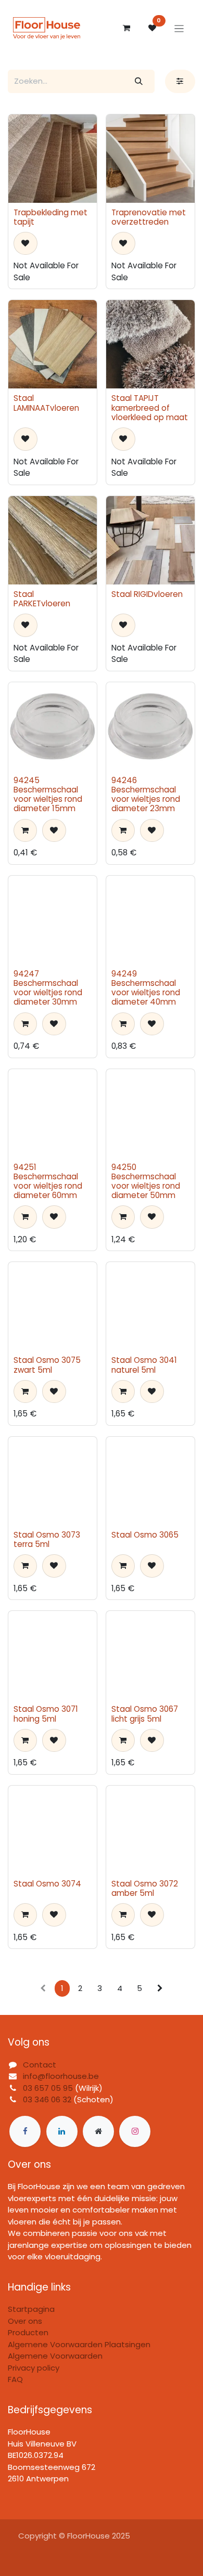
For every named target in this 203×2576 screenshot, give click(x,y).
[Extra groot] (98, 2131)
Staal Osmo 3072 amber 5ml (145, 1888)
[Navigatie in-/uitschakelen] (179, 28)
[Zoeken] (139, 81)
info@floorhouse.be (61, 2076)
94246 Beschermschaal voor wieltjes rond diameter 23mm (146, 795)
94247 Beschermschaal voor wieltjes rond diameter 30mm (48, 988)
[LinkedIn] (62, 2131)
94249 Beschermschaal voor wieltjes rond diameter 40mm (146, 988)
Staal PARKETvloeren (42, 599)
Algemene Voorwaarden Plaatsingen (79, 2344)
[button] (26, 244)
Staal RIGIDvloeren (147, 594)
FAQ (15, 2379)
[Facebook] (25, 2131)
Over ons (25, 2321)
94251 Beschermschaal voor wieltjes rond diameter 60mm (48, 1181)
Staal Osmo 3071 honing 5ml (46, 1714)
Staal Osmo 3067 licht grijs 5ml (145, 1714)
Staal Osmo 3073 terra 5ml (47, 1539)
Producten (28, 2332)
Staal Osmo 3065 (145, 1535)
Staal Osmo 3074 (47, 1884)
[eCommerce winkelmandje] (126, 28)
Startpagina (31, 2309)
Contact (40, 2065)
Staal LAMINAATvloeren (46, 403)
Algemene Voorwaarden (55, 2356)
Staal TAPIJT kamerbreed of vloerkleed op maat (150, 407)
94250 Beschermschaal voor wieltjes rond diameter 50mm (146, 1181)
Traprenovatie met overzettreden (149, 217)
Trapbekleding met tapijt (50, 217)
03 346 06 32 (47, 2099)
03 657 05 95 (48, 2088)
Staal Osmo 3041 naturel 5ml (144, 1365)
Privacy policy (34, 2368)
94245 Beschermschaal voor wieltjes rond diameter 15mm (48, 795)
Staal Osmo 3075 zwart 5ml (47, 1365)
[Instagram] (135, 2131)
